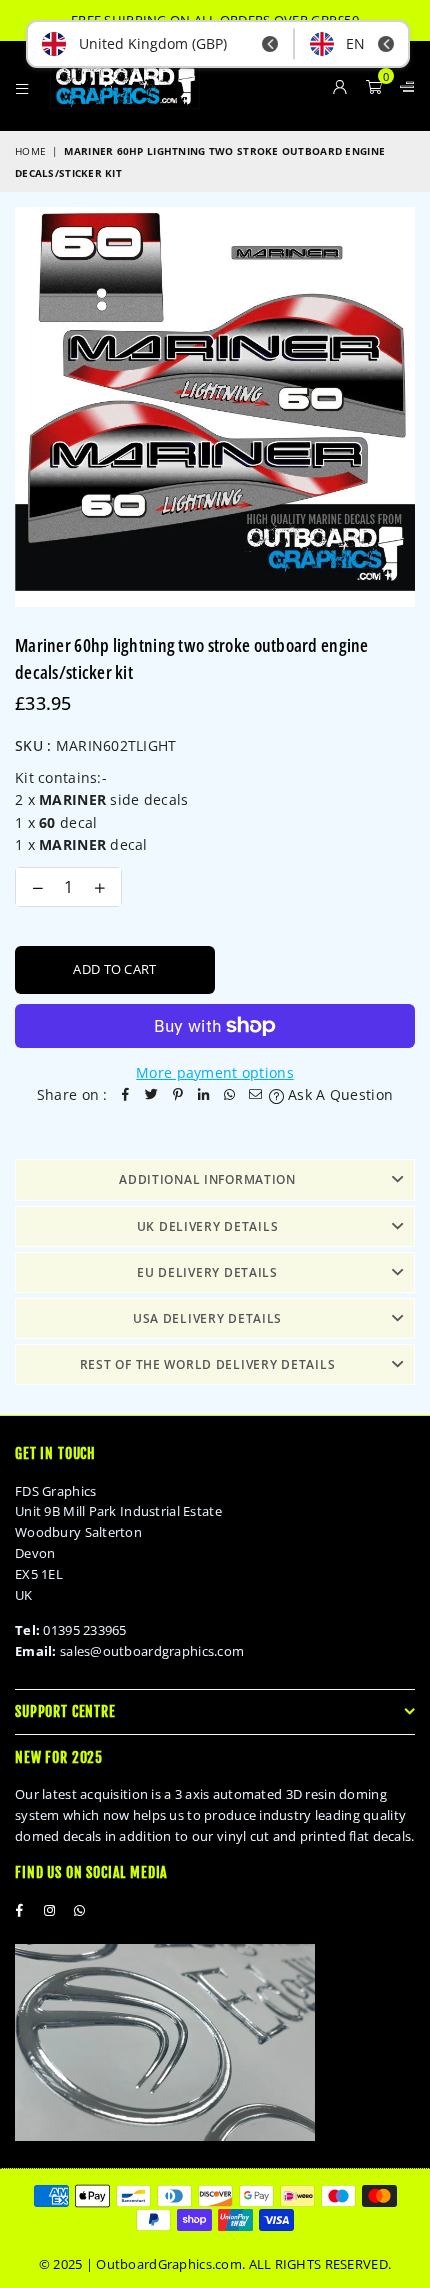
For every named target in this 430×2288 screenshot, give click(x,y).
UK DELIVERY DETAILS (208, 1226)
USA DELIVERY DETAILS (207, 1318)
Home (30, 151)
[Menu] (22, 86)
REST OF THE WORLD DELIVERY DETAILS (207, 1364)
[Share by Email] (256, 1095)
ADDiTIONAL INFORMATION (207, 1179)
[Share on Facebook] (126, 1095)
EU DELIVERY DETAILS (207, 1272)
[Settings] (403, 86)
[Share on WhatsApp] (230, 1095)
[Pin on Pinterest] (178, 1095)
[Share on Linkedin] (204, 1095)
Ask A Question (338, 1094)
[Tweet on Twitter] (152, 1095)
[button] (374, 86)
